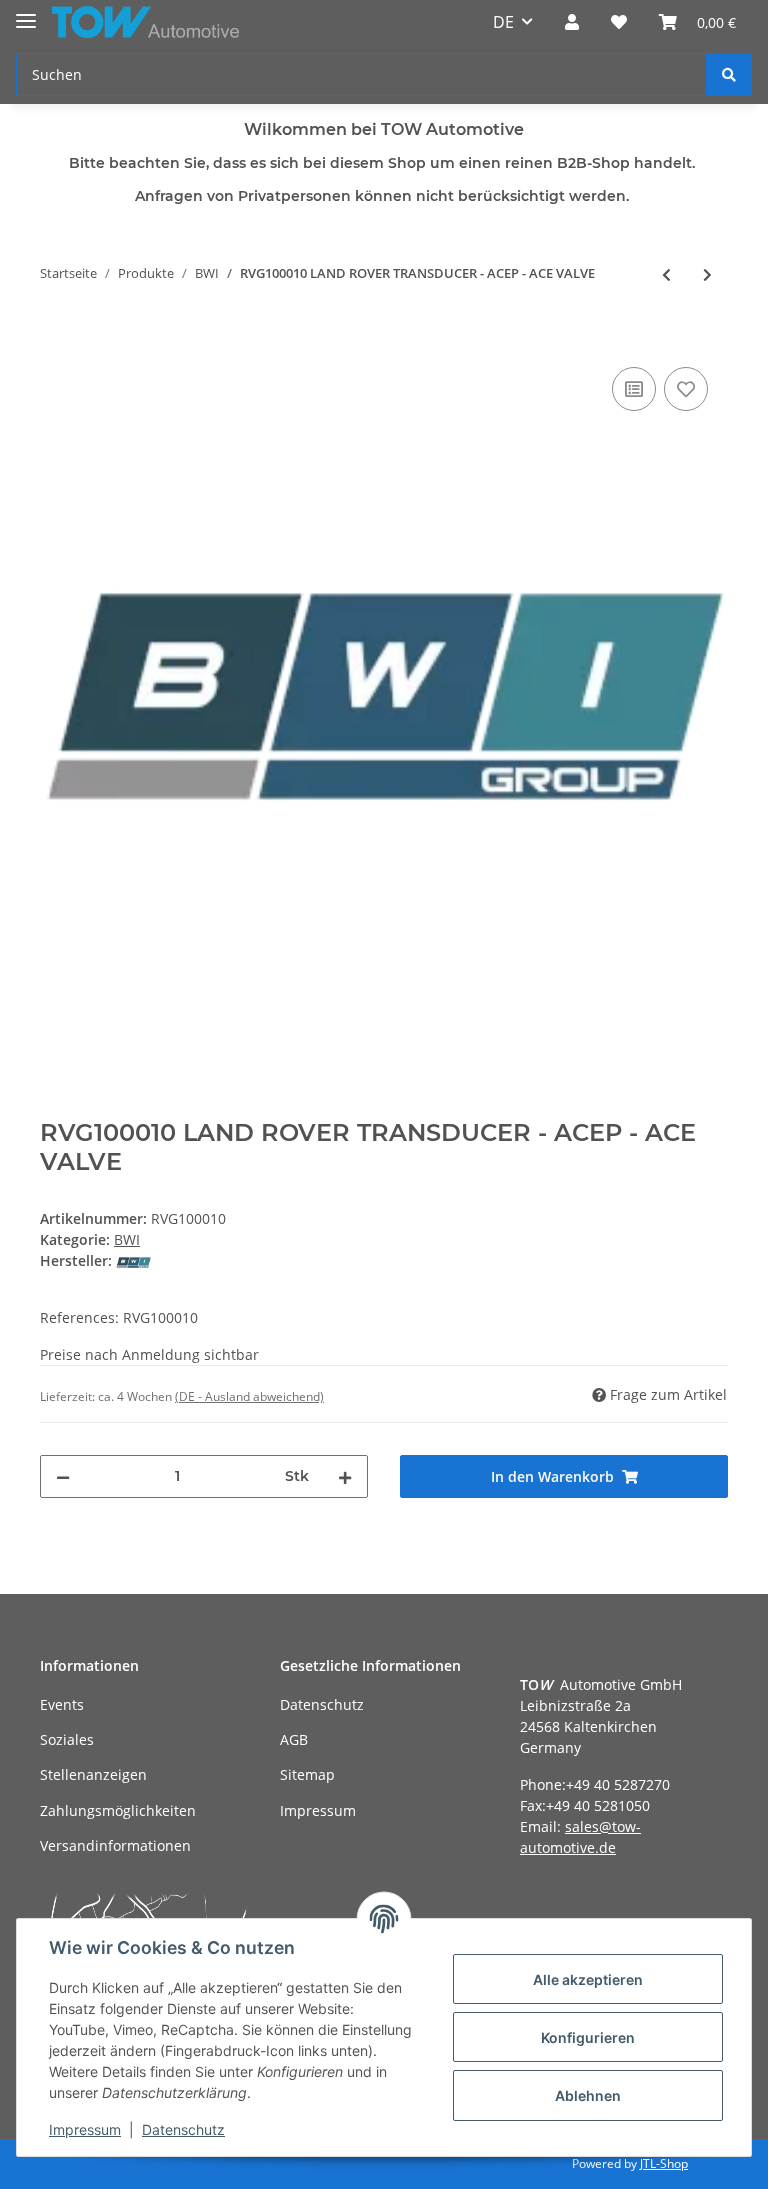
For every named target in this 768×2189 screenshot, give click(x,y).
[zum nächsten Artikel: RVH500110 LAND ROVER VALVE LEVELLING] (707, 274)
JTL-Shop (664, 2163)
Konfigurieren (588, 2037)
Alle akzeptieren (588, 1979)
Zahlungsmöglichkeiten (118, 1810)
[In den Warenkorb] (56, 340)
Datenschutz (322, 1704)
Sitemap (307, 1774)
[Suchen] (729, 74)
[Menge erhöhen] (345, 1476)
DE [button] (503, 22)
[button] (572, 22)
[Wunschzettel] (619, 22)
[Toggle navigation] (26, 12)
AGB (294, 1739)
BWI (127, 1239)
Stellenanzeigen (93, 1774)
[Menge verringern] (63, 1476)
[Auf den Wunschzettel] (686, 389)
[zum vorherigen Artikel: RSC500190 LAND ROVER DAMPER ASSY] (666, 274)
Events (62, 1704)
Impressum (318, 1810)
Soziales (67, 1739)
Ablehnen (588, 2095)
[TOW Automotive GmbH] (145, 22)
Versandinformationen (115, 1845)
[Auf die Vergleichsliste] (634, 389)
